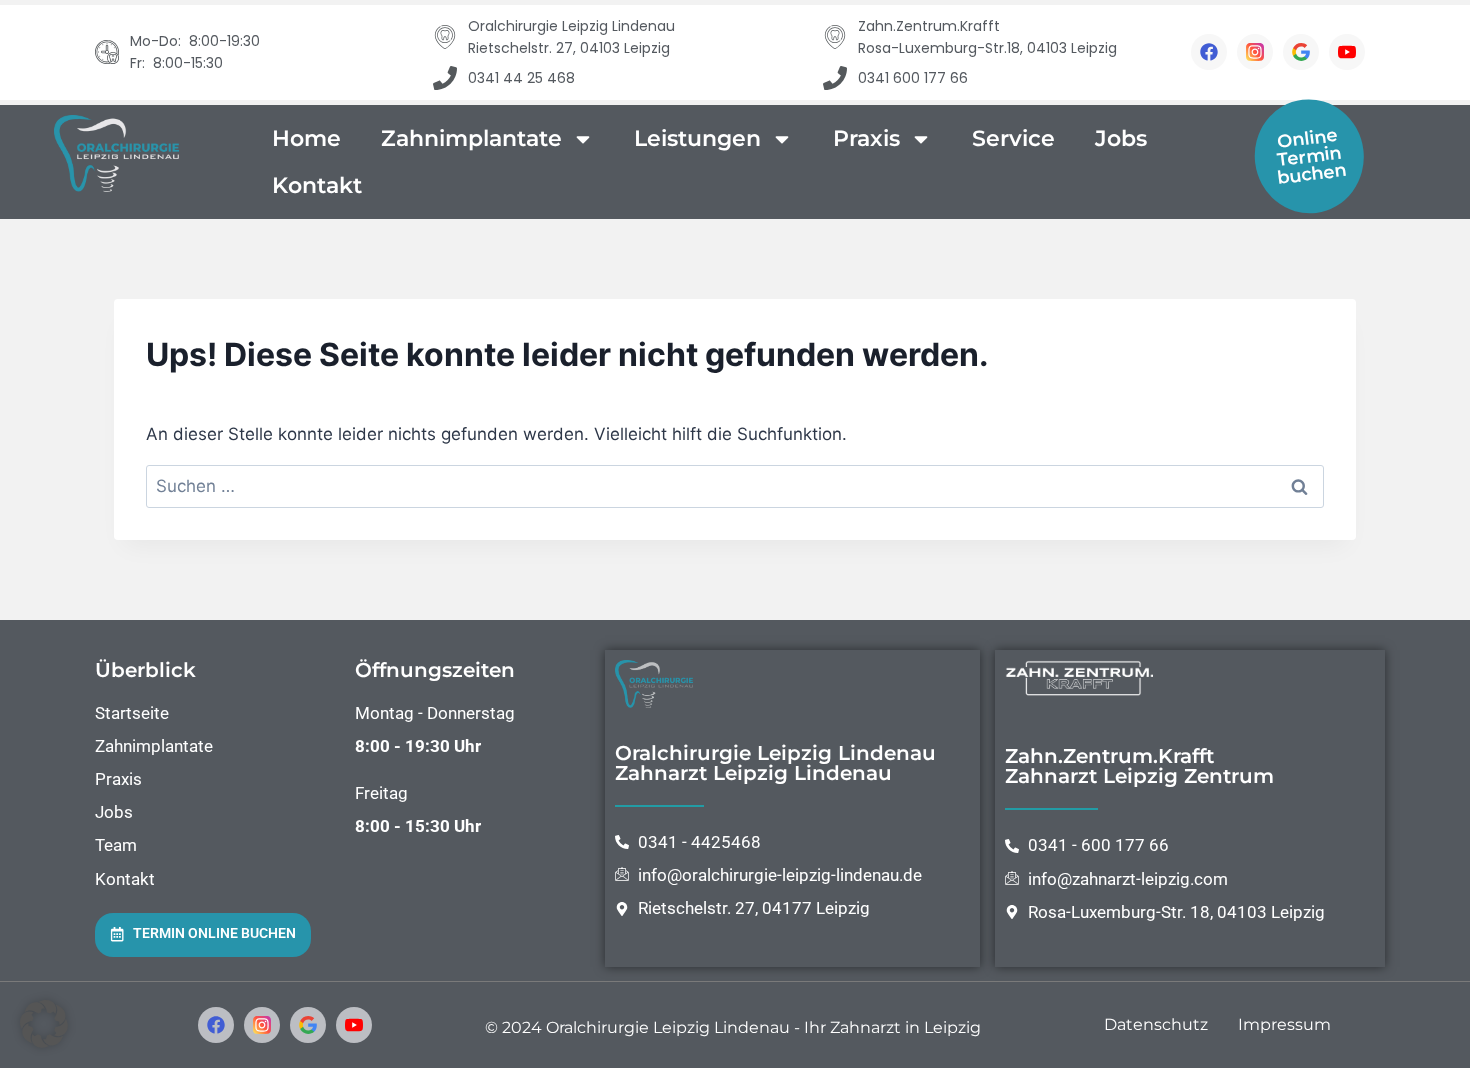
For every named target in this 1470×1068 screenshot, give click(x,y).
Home (306, 138)
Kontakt (317, 185)
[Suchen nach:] (735, 486)
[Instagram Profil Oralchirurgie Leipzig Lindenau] (1255, 52)
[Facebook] (1209, 52)
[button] (203, 935)
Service (1013, 138)
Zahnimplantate (471, 138)
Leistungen (697, 138)
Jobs (1121, 138)
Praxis (866, 138)
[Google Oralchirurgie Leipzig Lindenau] (1301, 52)
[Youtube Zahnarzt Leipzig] (1347, 52)
